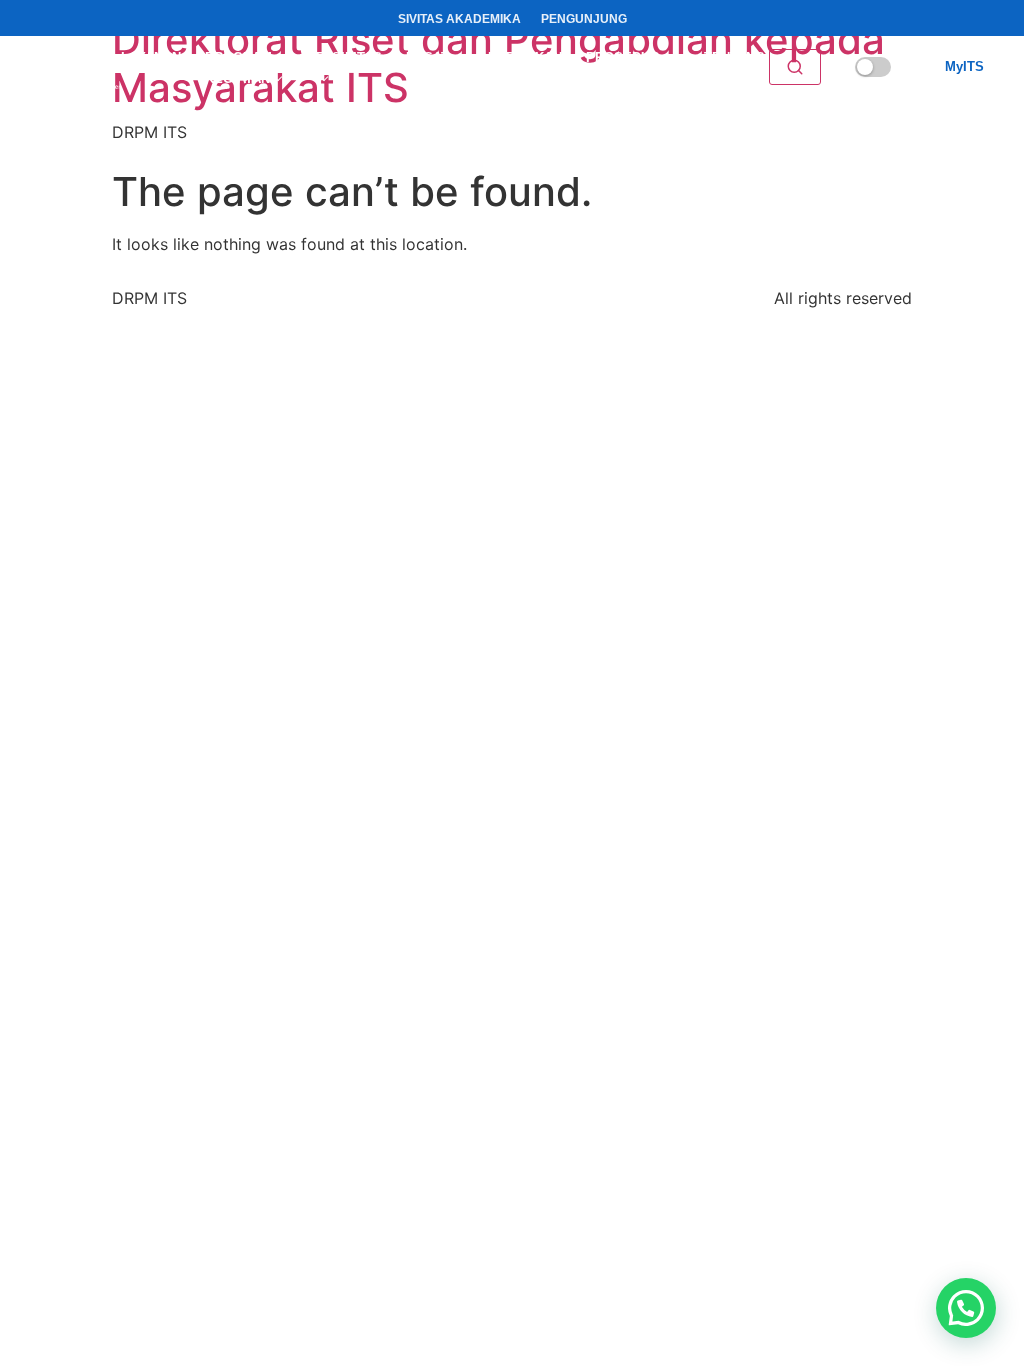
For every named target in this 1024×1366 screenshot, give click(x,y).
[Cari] (795, 67)
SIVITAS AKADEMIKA (459, 19)
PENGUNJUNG (584, 19)
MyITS (964, 66)
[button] (966, 1308)
